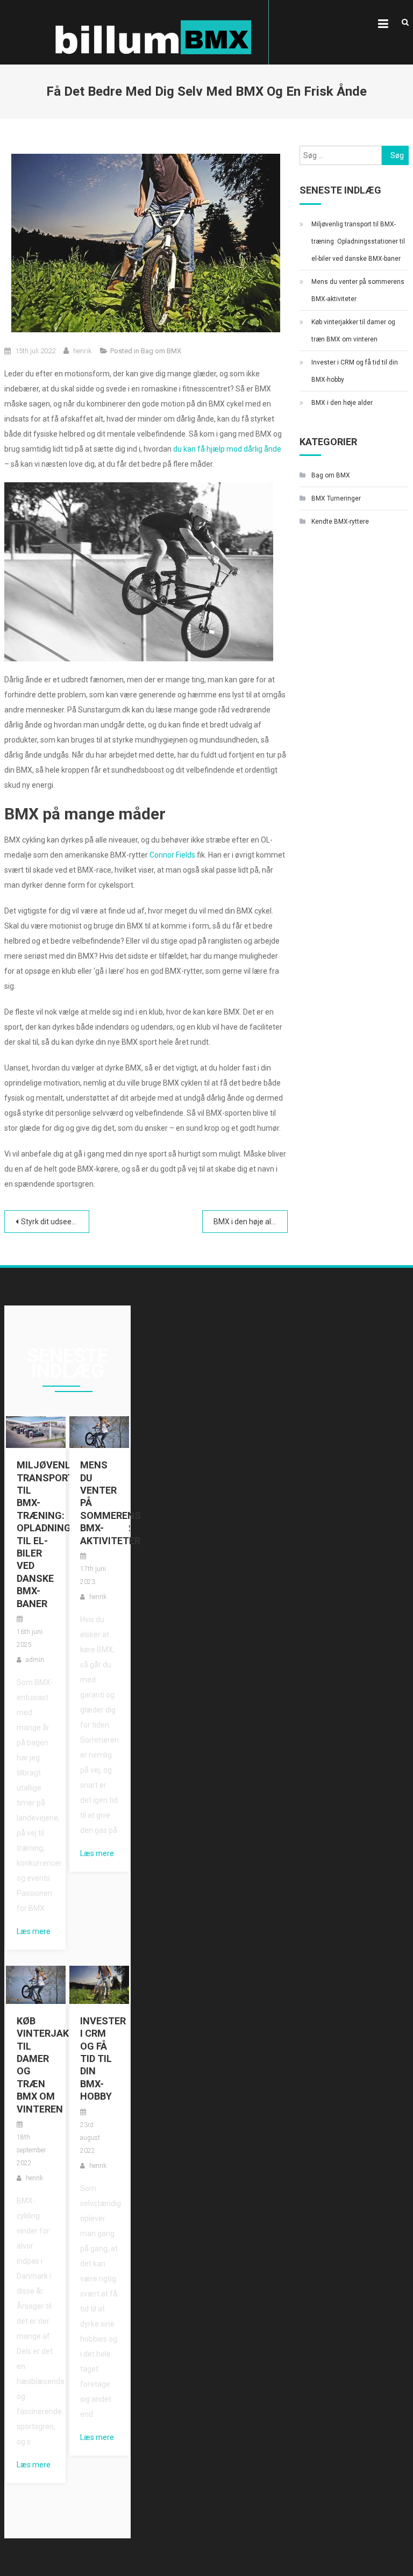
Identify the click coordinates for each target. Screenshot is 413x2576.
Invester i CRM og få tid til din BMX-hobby (355, 371)
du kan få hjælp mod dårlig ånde (227, 449)
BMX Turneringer (336, 498)
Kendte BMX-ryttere (340, 522)
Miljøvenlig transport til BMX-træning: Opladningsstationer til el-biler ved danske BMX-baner (358, 241)
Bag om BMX (161, 351)
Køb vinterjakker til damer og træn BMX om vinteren (353, 331)
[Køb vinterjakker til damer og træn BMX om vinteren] (36, 1984)
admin (35, 1660)
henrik (83, 351)
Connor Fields (172, 855)
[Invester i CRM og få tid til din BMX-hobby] (99, 1984)
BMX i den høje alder (248, 1222)
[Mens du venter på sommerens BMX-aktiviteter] (99, 1431)
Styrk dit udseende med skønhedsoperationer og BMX (55, 1222)
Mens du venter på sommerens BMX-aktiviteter (358, 290)
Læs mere (34, 1931)
